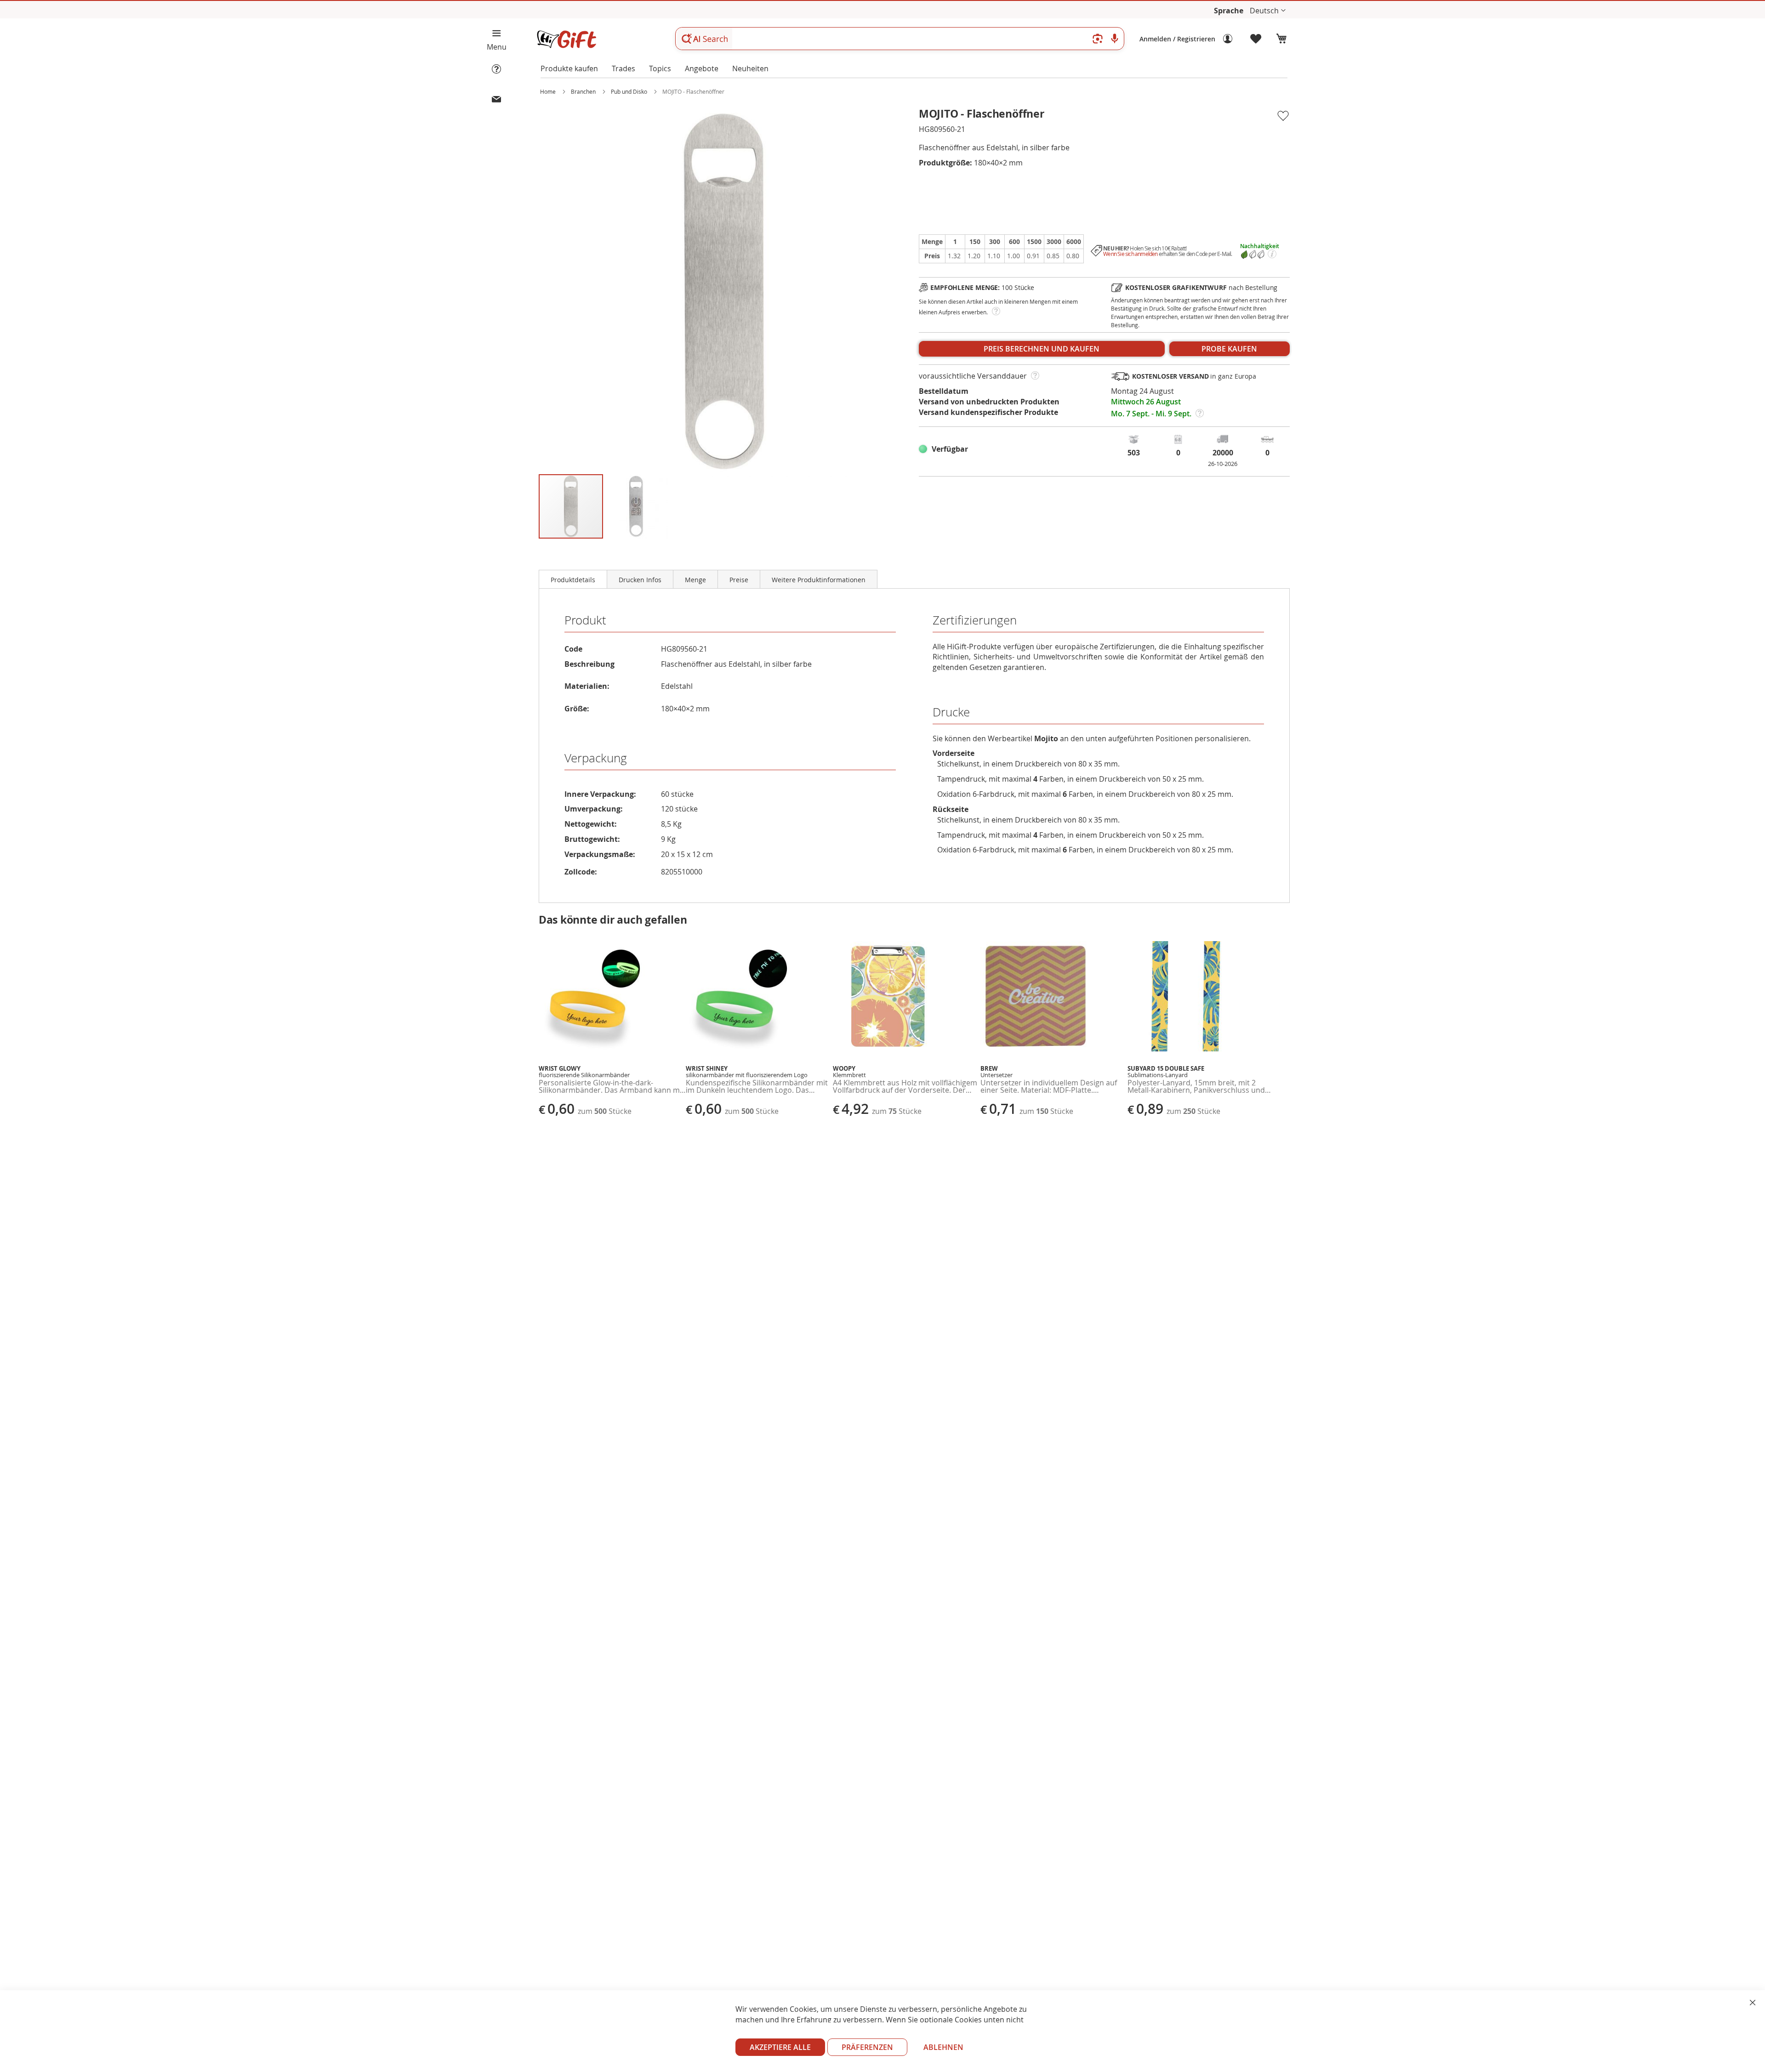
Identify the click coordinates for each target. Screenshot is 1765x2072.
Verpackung (596, 758)
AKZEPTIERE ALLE (780, 2047)
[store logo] (566, 39)
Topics (660, 68)
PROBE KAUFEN (1229, 349)
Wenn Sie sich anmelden (1130, 254)
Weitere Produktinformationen (819, 580)
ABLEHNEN (943, 2047)
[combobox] (900, 39)
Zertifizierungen (975, 620)
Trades (623, 68)
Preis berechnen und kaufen (1042, 349)
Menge (695, 580)
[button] (1268, 11)
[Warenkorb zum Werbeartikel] (1281, 39)
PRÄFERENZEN (867, 2047)
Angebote (702, 68)
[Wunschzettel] (1256, 39)
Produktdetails (573, 580)
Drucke (951, 712)
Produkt (585, 620)
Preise (739, 580)
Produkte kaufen (569, 68)
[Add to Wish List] (1283, 116)
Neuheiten (750, 68)
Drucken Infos (640, 580)
